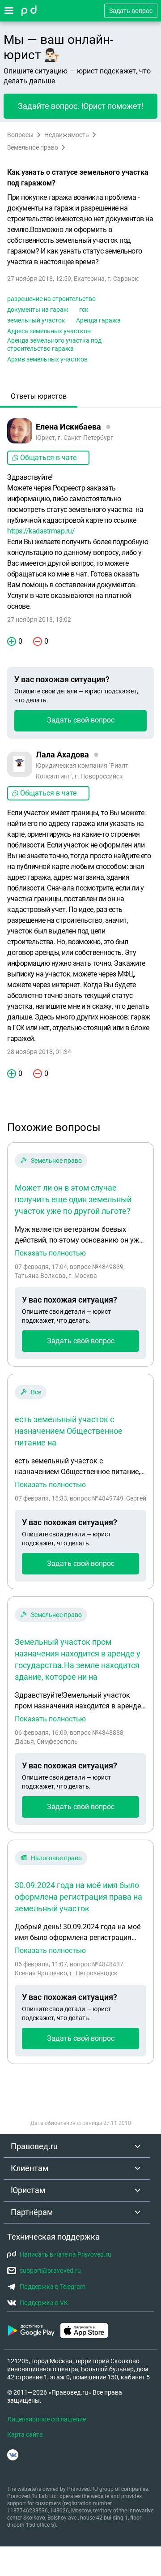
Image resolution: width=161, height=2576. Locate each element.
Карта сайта (25, 2434)
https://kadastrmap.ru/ (41, 531)
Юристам (28, 2190)
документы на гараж (38, 310)
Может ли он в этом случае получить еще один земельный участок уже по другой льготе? (73, 1199)
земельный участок (36, 320)
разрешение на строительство (51, 299)
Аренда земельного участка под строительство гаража (54, 344)
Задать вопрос (131, 11)
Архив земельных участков (47, 359)
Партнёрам (32, 2212)
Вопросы (20, 135)
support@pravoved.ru (50, 2271)
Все (36, 1392)
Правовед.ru (34, 2146)
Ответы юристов (39, 396)
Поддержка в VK (44, 2303)
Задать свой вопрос (81, 720)
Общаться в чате (48, 458)
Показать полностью (50, 1253)
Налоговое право (56, 1858)
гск (84, 310)
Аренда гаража (98, 320)
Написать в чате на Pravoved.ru (66, 2254)
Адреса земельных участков (49, 331)
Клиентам (30, 2168)
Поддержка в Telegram (53, 2287)
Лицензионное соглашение (47, 2419)
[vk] (13, 2455)
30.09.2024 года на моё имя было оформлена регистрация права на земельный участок (78, 1897)
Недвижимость (67, 135)
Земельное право (33, 147)
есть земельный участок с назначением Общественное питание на (69, 1431)
